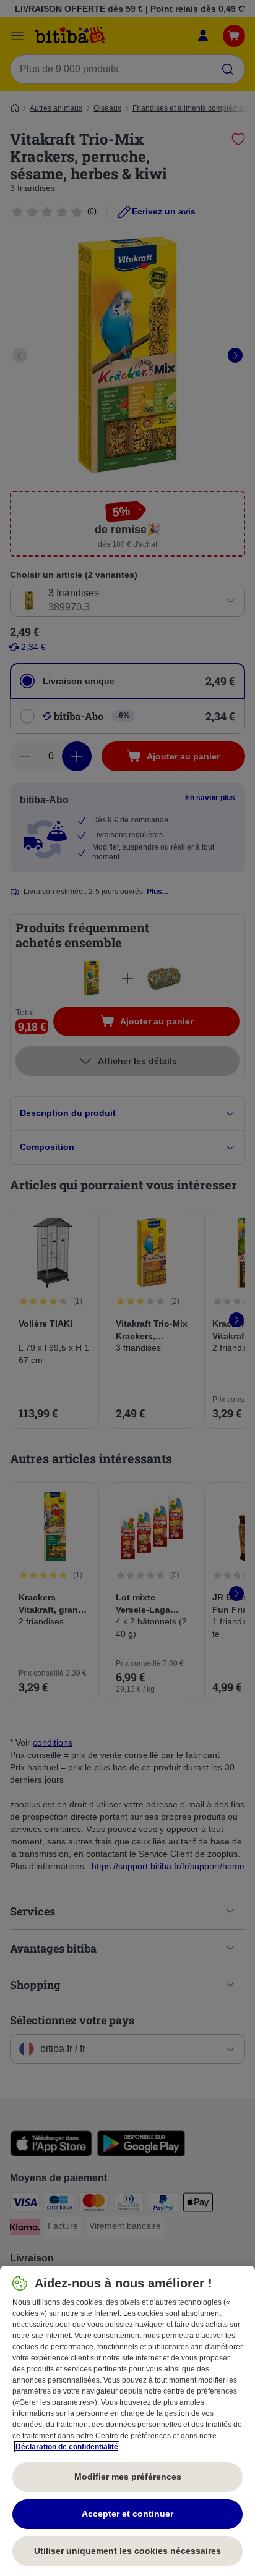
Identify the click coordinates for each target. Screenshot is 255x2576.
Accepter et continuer (127, 2514)
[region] (127, 2421)
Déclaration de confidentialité (67, 2447)
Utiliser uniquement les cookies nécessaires (127, 2551)
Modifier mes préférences (128, 2477)
